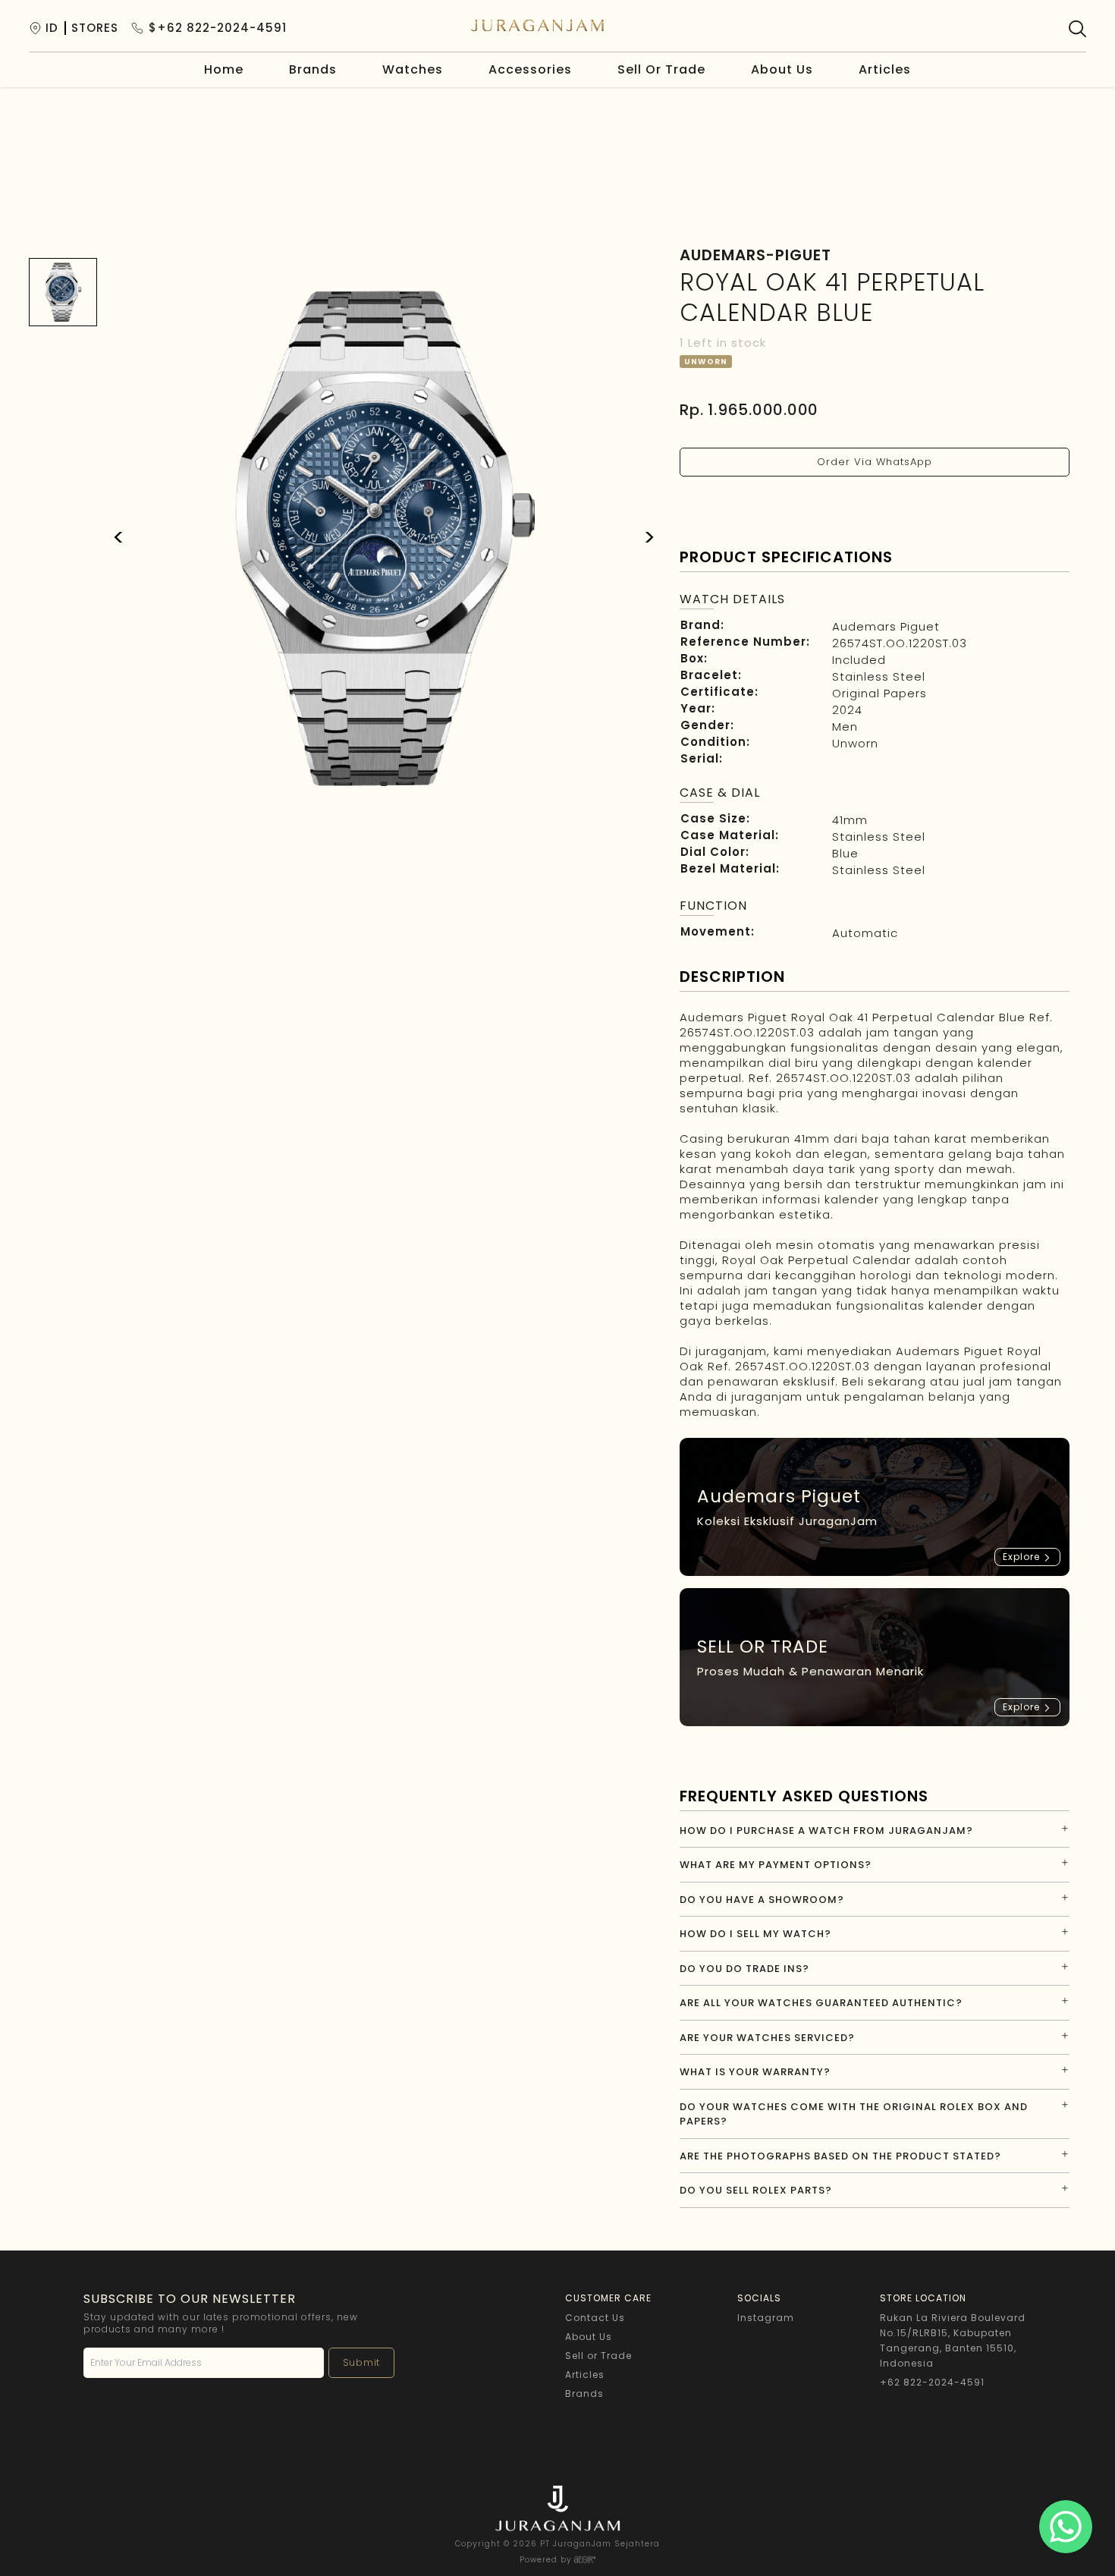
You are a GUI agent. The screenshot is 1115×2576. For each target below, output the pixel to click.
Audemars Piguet (886, 626)
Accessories (530, 69)
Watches (413, 69)
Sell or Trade (598, 2356)
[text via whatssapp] (1066, 2527)
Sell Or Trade (661, 69)
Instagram (766, 2318)
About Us (782, 69)
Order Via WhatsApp (875, 462)
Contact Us (595, 2318)
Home (224, 69)
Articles (885, 69)
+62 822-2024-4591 (932, 2382)
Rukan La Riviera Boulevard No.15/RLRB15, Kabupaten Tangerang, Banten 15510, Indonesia (953, 2340)
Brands (313, 69)
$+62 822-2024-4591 (218, 28)
